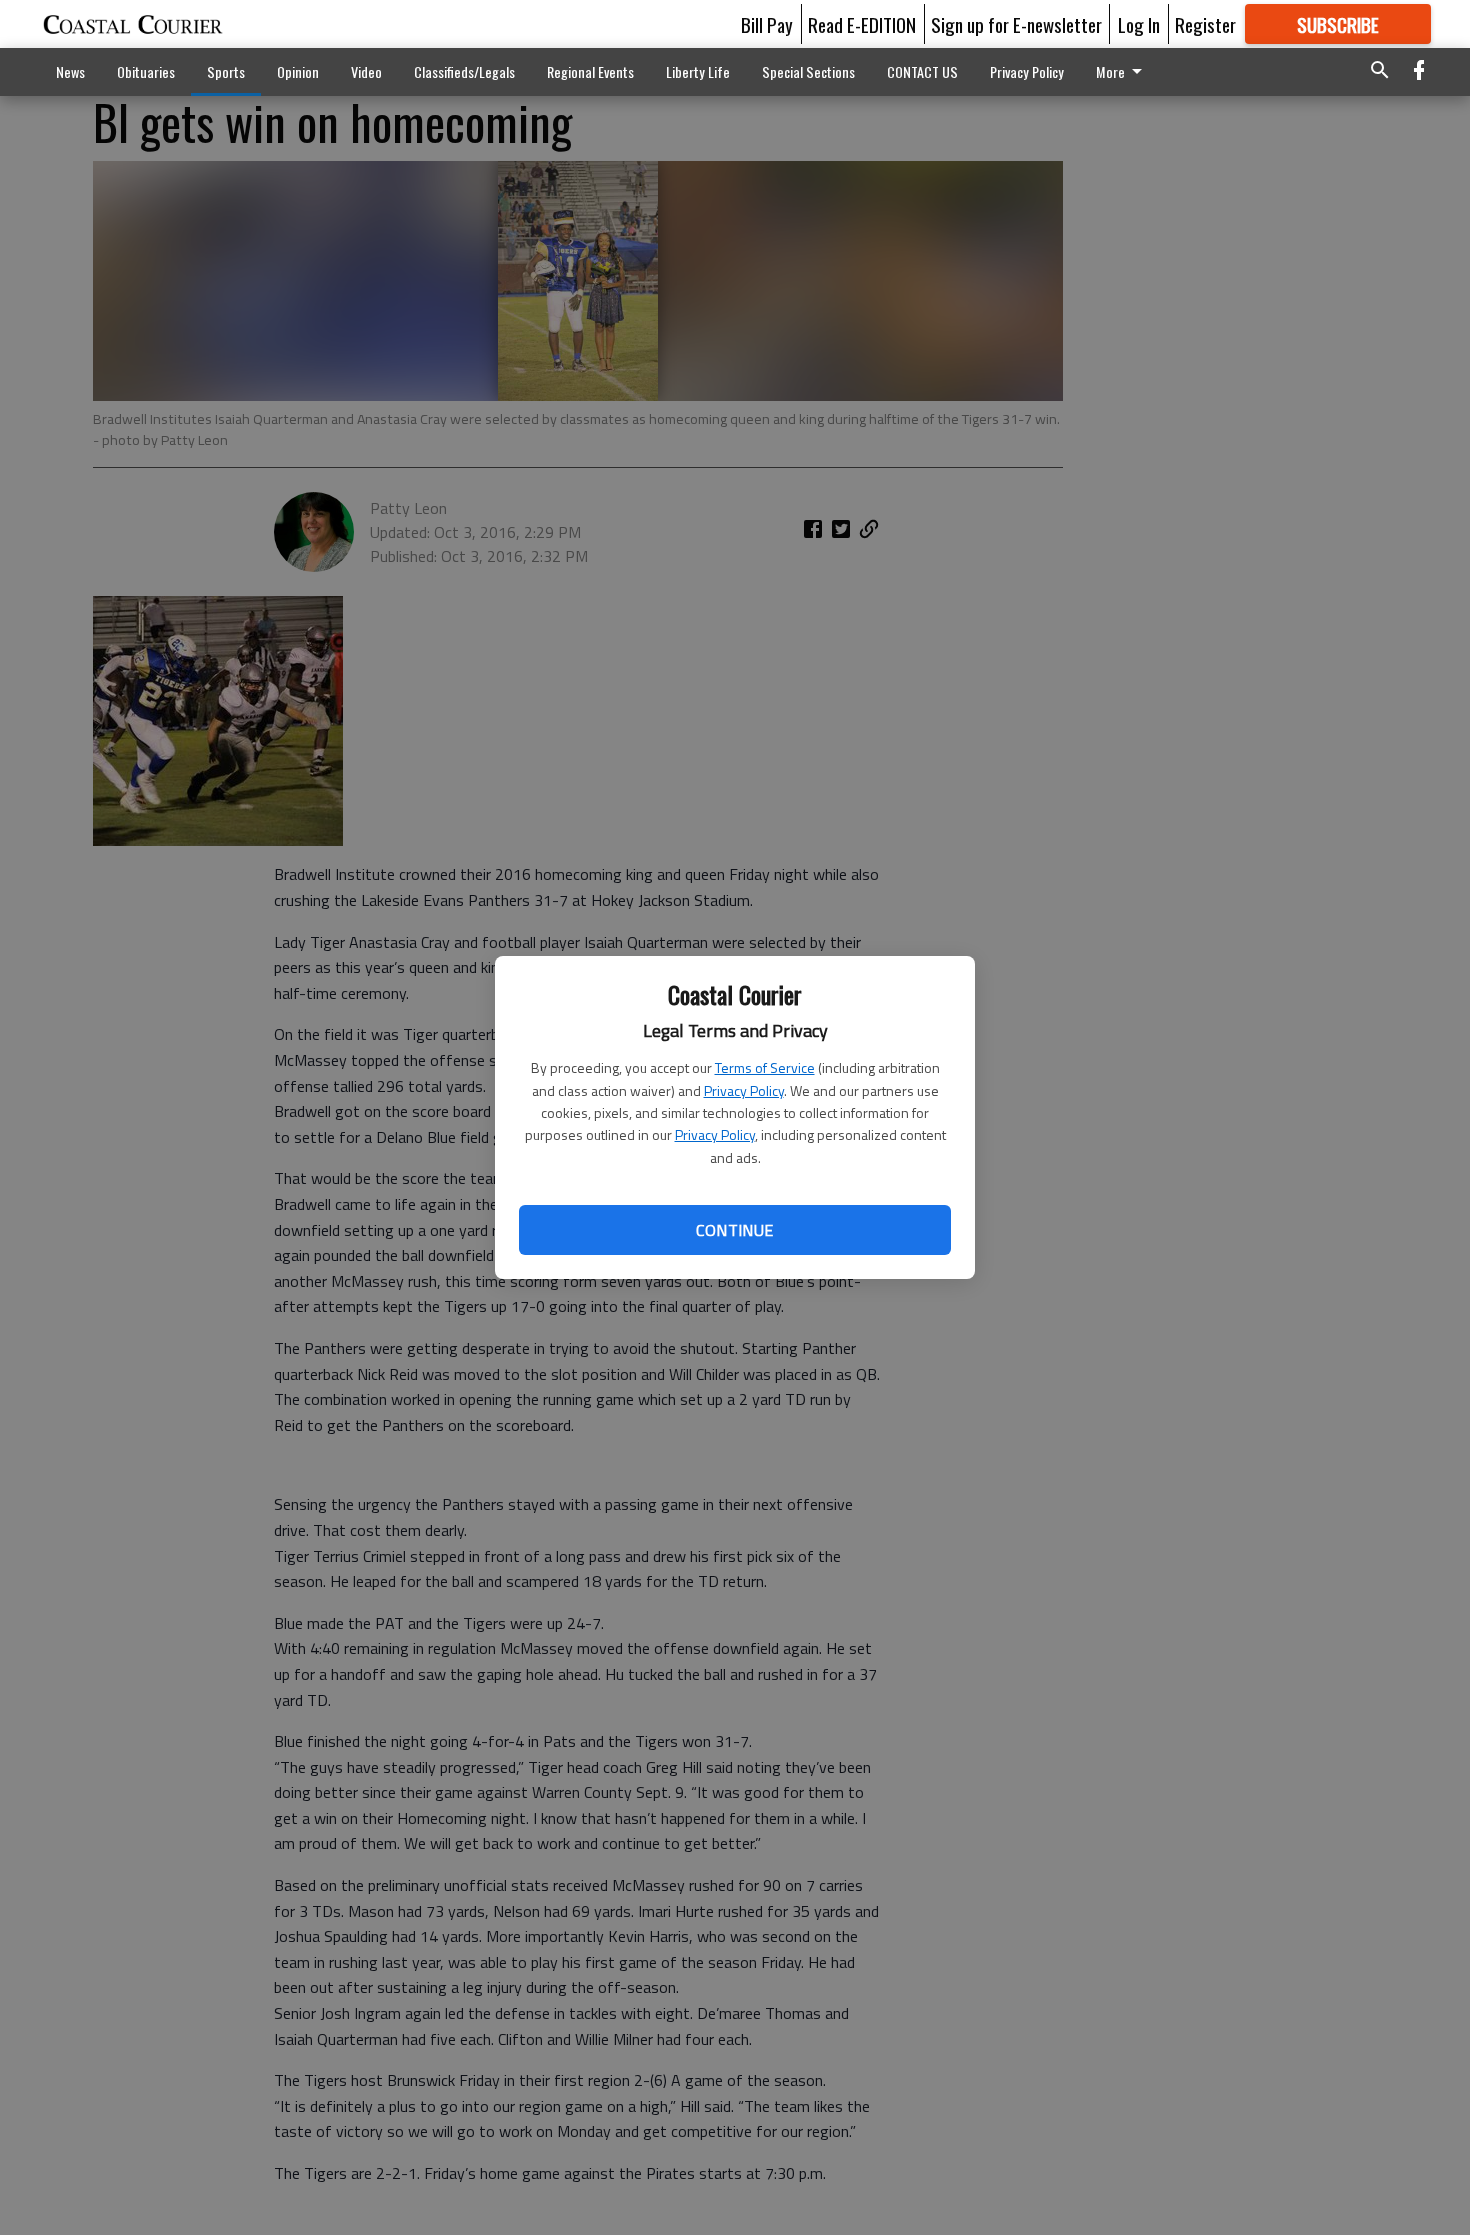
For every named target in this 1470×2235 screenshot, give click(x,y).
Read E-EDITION (862, 24)
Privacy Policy (744, 1090)
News (70, 71)
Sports (226, 71)
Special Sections (808, 71)
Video (366, 71)
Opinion (298, 71)
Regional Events (590, 71)
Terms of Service (765, 1067)
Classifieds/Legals (464, 71)
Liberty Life (698, 71)
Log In (1139, 24)
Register (1205, 24)
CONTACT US (922, 71)
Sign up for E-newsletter (1016, 24)
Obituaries (146, 71)
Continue (734, 1230)
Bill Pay (767, 24)
